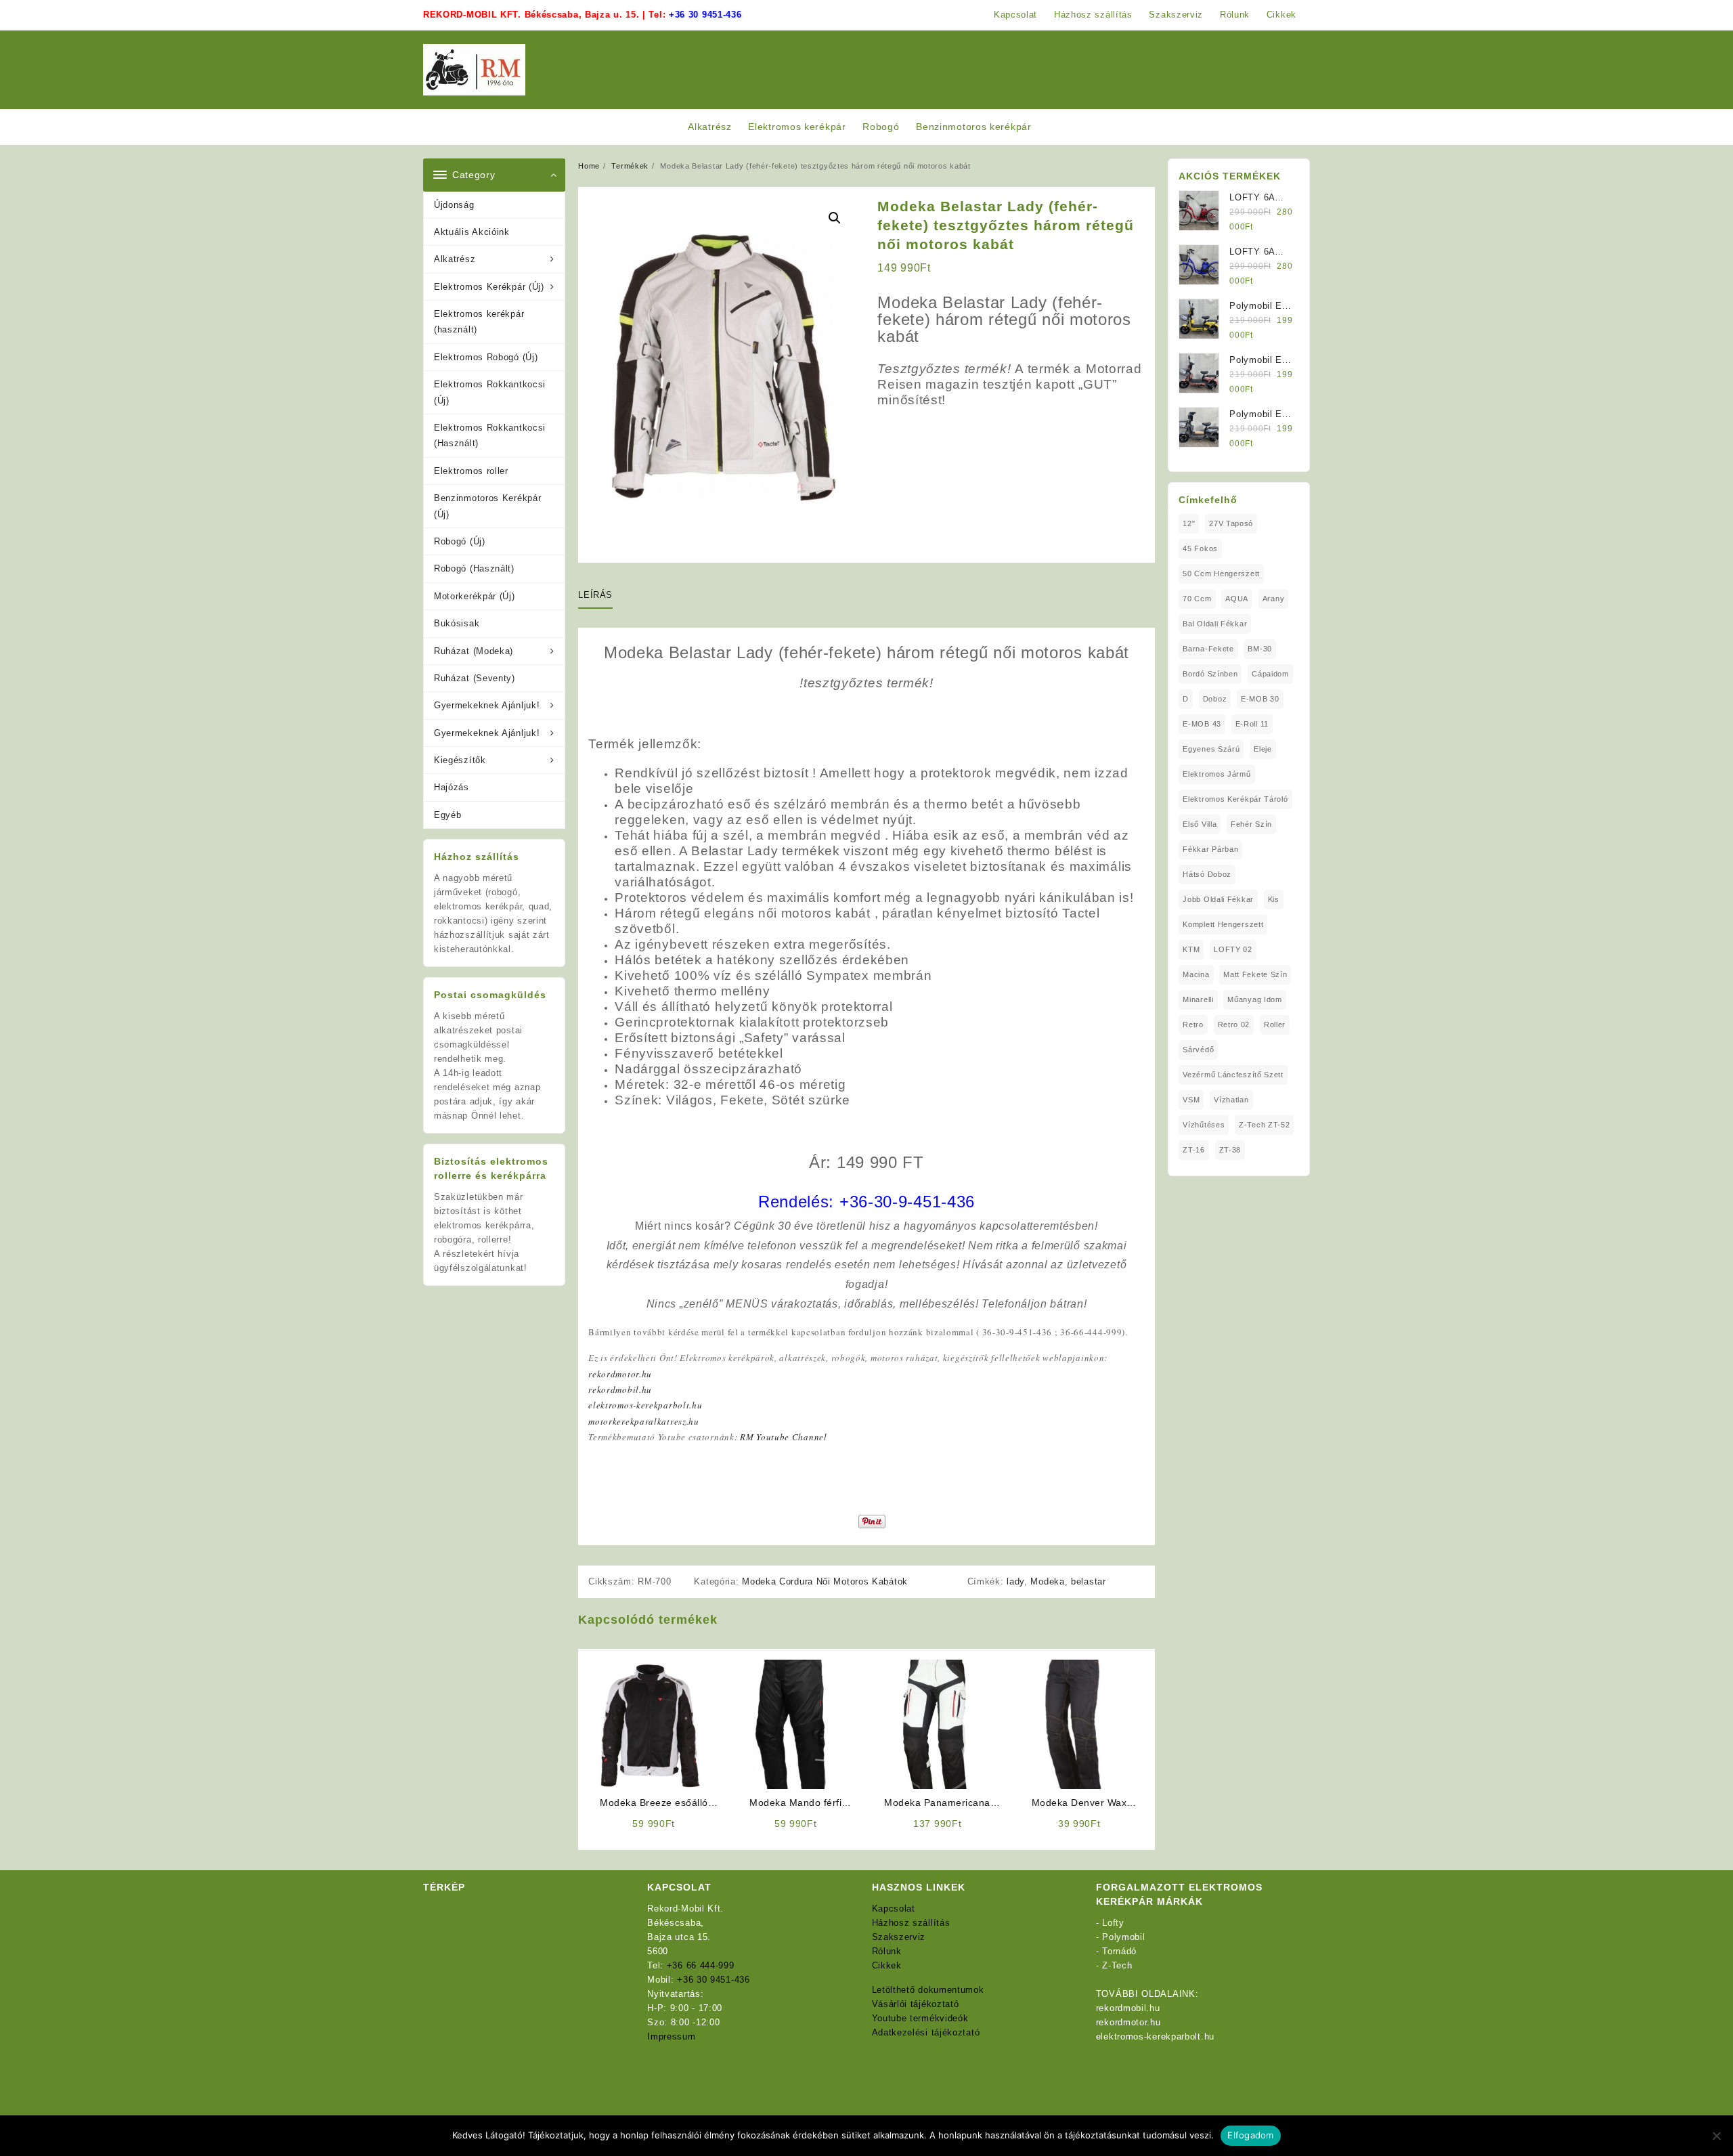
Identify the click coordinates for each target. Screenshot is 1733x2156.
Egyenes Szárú (1211, 749)
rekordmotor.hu (620, 1374)
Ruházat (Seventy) (475, 678)
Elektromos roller (471, 471)
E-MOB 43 (1202, 724)
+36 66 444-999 (701, 1965)
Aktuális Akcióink (472, 232)
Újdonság (454, 205)
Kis (1274, 899)
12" (1189, 523)
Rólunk (887, 1951)
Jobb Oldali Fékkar (1218, 899)
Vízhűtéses (1204, 1125)
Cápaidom (1270, 674)
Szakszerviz (899, 1937)
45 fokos (1200, 548)
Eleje (1263, 749)
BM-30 (1260, 649)
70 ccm (1197, 599)
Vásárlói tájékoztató (916, 2004)
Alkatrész (455, 259)
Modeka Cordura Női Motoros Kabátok (825, 1581)
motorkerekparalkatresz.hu (644, 1421)
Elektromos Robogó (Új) (486, 357)
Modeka (1047, 1581)
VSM (1191, 1100)
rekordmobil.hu (620, 1389)
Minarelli (1198, 999)
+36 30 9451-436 (705, 15)
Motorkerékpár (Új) (475, 596)
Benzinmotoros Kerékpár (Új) (487, 506)
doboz (1215, 699)
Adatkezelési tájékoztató (926, 2032)
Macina (1196, 974)
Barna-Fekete (1208, 649)
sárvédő (1198, 1050)
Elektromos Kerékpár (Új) (489, 287)
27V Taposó (1231, 523)
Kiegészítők (460, 760)
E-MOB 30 (1260, 699)
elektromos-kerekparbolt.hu (645, 1405)
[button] (835, 218)
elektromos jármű (1216, 774)
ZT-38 (1230, 1150)
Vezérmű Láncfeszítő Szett (1233, 1075)
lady (1015, 1581)
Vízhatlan (1231, 1100)
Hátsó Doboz (1207, 874)
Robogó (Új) (460, 541)
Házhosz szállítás (911, 1923)
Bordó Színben (1210, 674)
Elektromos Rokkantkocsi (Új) (490, 392)
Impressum (671, 2036)
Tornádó (1119, 1951)
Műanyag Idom (1254, 999)
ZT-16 (1194, 1150)
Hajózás (452, 787)
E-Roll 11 (1252, 724)
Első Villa (1200, 824)
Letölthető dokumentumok (928, 1990)
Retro (1193, 1025)
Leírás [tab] (595, 595)
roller (1275, 1025)
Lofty (1113, 1923)
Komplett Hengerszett (1223, 924)
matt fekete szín (1255, 974)
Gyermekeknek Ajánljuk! (487, 705)
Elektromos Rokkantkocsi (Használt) (490, 435)
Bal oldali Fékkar (1215, 624)
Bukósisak (457, 623)
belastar (1089, 1581)
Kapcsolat (894, 1909)
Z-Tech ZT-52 (1264, 1125)
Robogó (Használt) (474, 568)
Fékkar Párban (1210, 849)
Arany (1274, 599)
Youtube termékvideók (920, 2018)
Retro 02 (1234, 1025)
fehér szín (1251, 824)
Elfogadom (1250, 2135)
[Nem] (1716, 2136)
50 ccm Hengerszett (1221, 574)
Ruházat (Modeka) (474, 651)
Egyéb (448, 815)
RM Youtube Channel (784, 1437)
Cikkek (887, 1965)
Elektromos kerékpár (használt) (479, 322)
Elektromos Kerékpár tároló (1235, 799)
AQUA (1237, 599)
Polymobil (1123, 1937)
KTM (1191, 949)
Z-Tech (1117, 1965)
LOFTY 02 (1233, 949)
